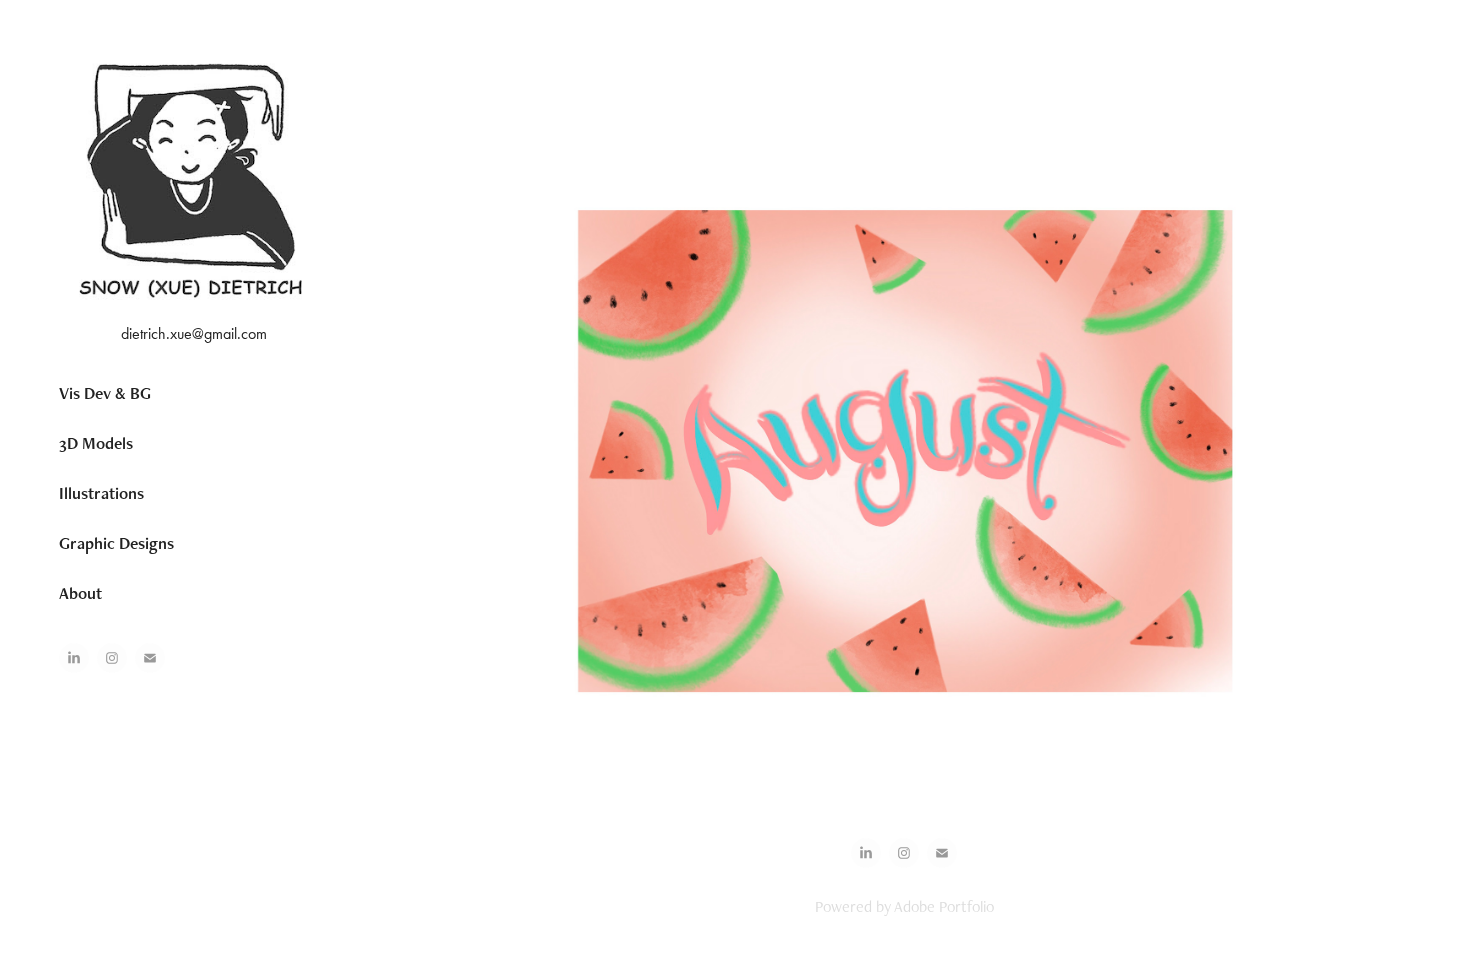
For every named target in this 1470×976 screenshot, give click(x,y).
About (80, 593)
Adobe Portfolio (944, 906)
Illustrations (101, 493)
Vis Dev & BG (105, 393)
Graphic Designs (116, 543)
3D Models (96, 443)
